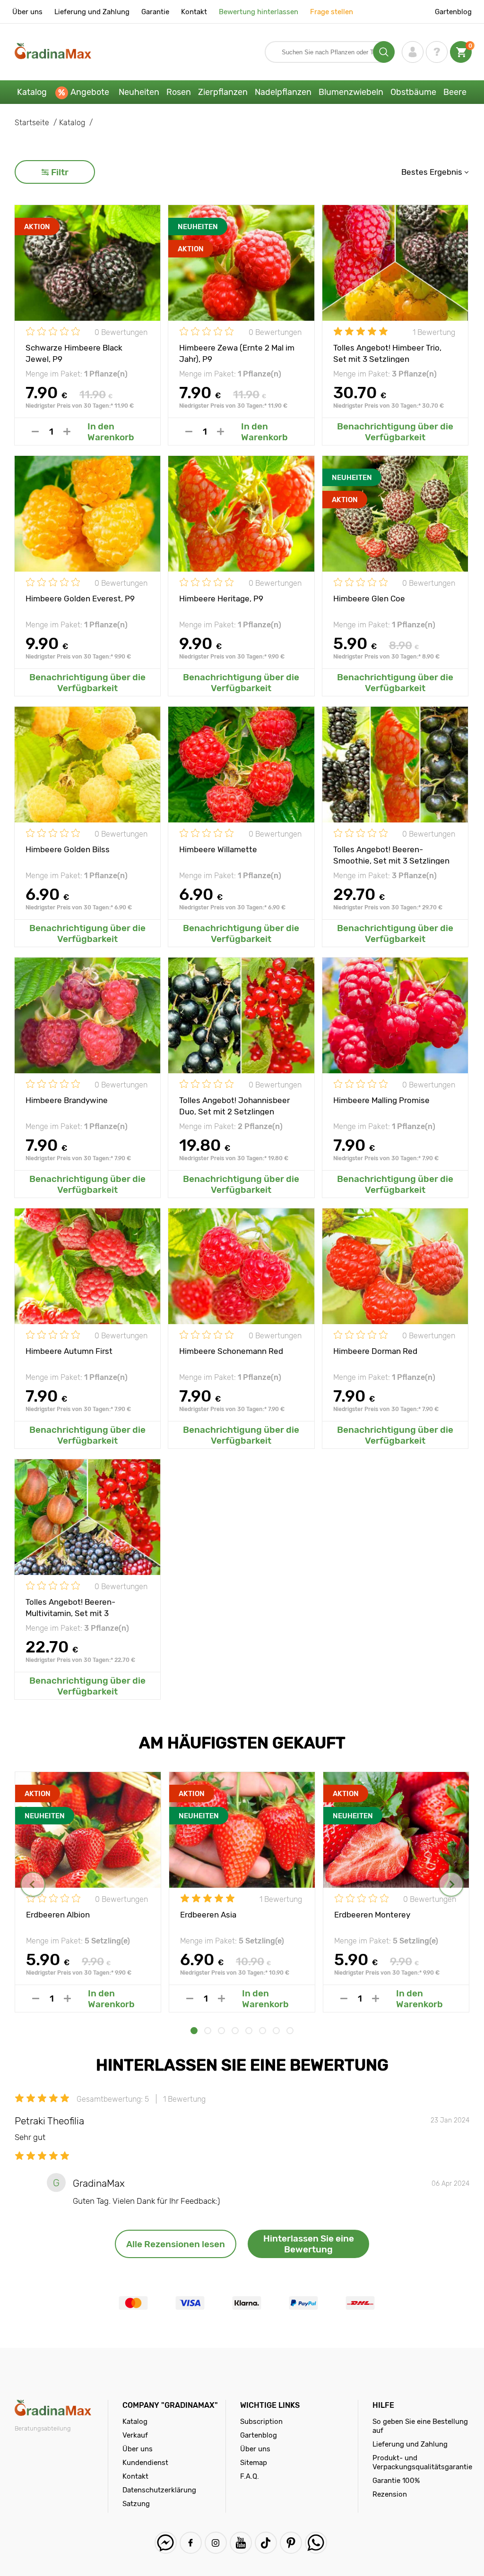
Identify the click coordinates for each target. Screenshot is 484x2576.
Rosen (179, 92)
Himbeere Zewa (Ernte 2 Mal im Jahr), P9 (237, 353)
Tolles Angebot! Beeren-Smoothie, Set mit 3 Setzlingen (391, 855)
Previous (33, 1884)
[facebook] (191, 2543)
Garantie (155, 12)
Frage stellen (332, 12)
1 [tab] (194, 2031)
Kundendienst (145, 2463)
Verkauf (135, 2435)
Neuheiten (139, 92)
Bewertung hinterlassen (259, 12)
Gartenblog (453, 12)
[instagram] (216, 2543)
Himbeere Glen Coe (369, 599)
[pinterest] (291, 2543)
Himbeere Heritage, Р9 (221, 599)
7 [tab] (276, 2031)
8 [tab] (290, 2031)
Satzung (136, 2504)
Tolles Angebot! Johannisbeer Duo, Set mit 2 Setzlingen (234, 1105)
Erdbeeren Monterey (372, 1915)
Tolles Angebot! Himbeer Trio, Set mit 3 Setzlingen (387, 353)
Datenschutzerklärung (159, 2490)
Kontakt (194, 12)
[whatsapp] (316, 2543)
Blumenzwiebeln (351, 92)
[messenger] (166, 2543)
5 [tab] (249, 2031)
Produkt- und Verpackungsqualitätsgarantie (422, 2462)
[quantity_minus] (35, 432)
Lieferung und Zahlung (92, 12)
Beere (455, 92)
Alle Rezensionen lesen (176, 2244)
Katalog (32, 92)
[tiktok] (266, 2543)
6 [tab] (263, 2031)
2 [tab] (208, 2031)
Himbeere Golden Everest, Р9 (80, 599)
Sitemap (254, 2463)
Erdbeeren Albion (58, 1915)
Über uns (27, 12)
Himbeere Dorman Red (375, 1351)
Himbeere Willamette (218, 849)
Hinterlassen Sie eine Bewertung (309, 2244)
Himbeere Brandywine (67, 1100)
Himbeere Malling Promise (381, 1100)
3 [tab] (221, 2031)
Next (451, 1884)
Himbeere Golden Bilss (68, 849)
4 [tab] (235, 2031)
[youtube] (241, 2543)
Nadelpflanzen (283, 92)
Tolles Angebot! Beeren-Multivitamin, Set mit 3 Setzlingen (70, 1607)
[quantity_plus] (67, 432)
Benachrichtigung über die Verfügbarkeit (395, 432)
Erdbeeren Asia (208, 1915)
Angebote (90, 92)
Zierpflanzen (223, 92)
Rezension (390, 2494)
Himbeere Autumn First (69, 1351)
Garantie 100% (396, 2481)
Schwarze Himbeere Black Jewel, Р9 (74, 353)
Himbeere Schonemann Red (231, 1351)
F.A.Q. (250, 2476)
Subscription (261, 2422)
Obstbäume (413, 92)
